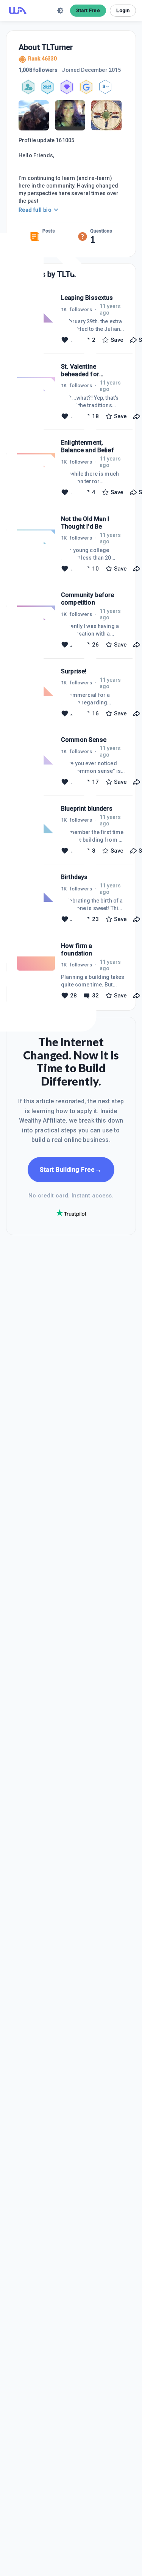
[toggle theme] (60, 11)
